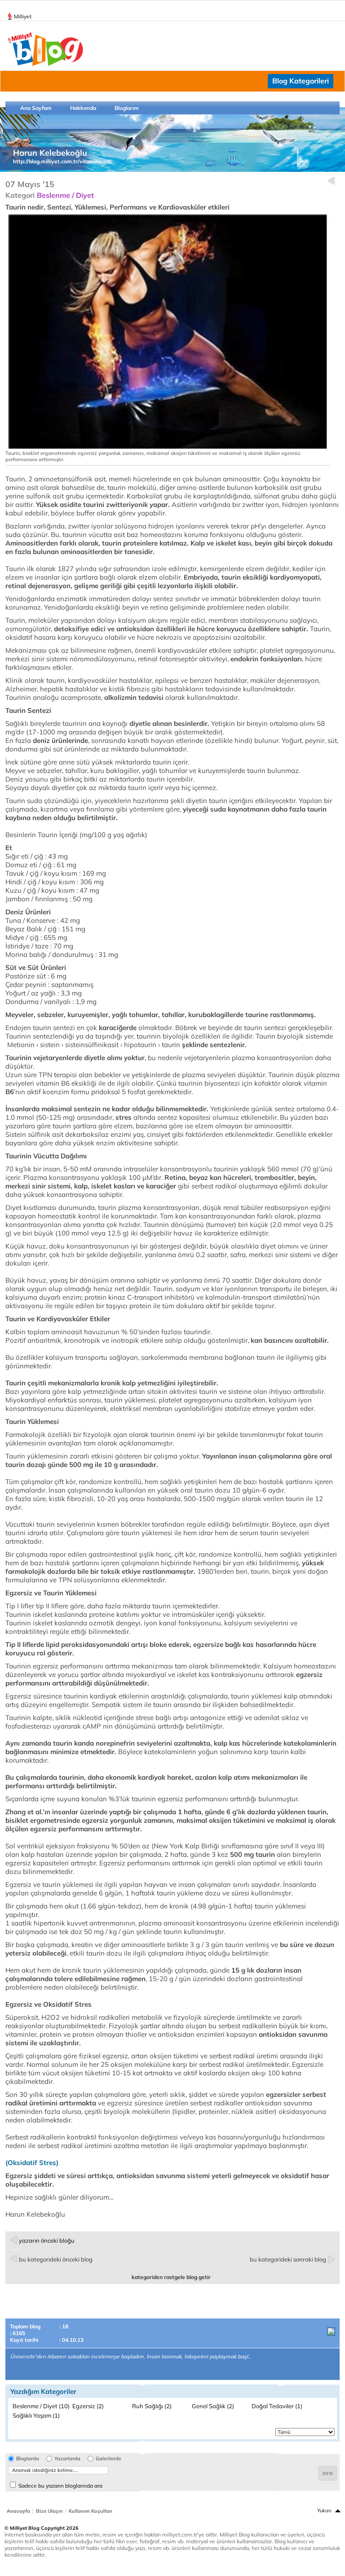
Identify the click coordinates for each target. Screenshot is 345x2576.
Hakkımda (83, 108)
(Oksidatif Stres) (32, 2163)
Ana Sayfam (36, 108)
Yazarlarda (67, 2459)
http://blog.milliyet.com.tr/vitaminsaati (62, 161)
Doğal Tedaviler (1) (277, 2406)
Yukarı (324, 2511)
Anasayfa (18, 2511)
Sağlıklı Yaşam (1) (36, 2415)
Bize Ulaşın (49, 2511)
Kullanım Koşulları (91, 2511)
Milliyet (23, 16)
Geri (331, 181)
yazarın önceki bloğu (47, 2240)
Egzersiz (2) (88, 2406)
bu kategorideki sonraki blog (288, 2259)
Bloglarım (127, 108)
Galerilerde (108, 2459)
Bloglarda (28, 2459)
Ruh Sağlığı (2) (152, 2406)
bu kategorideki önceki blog (56, 2259)
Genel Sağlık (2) (213, 2406)
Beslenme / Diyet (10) (41, 2406)
